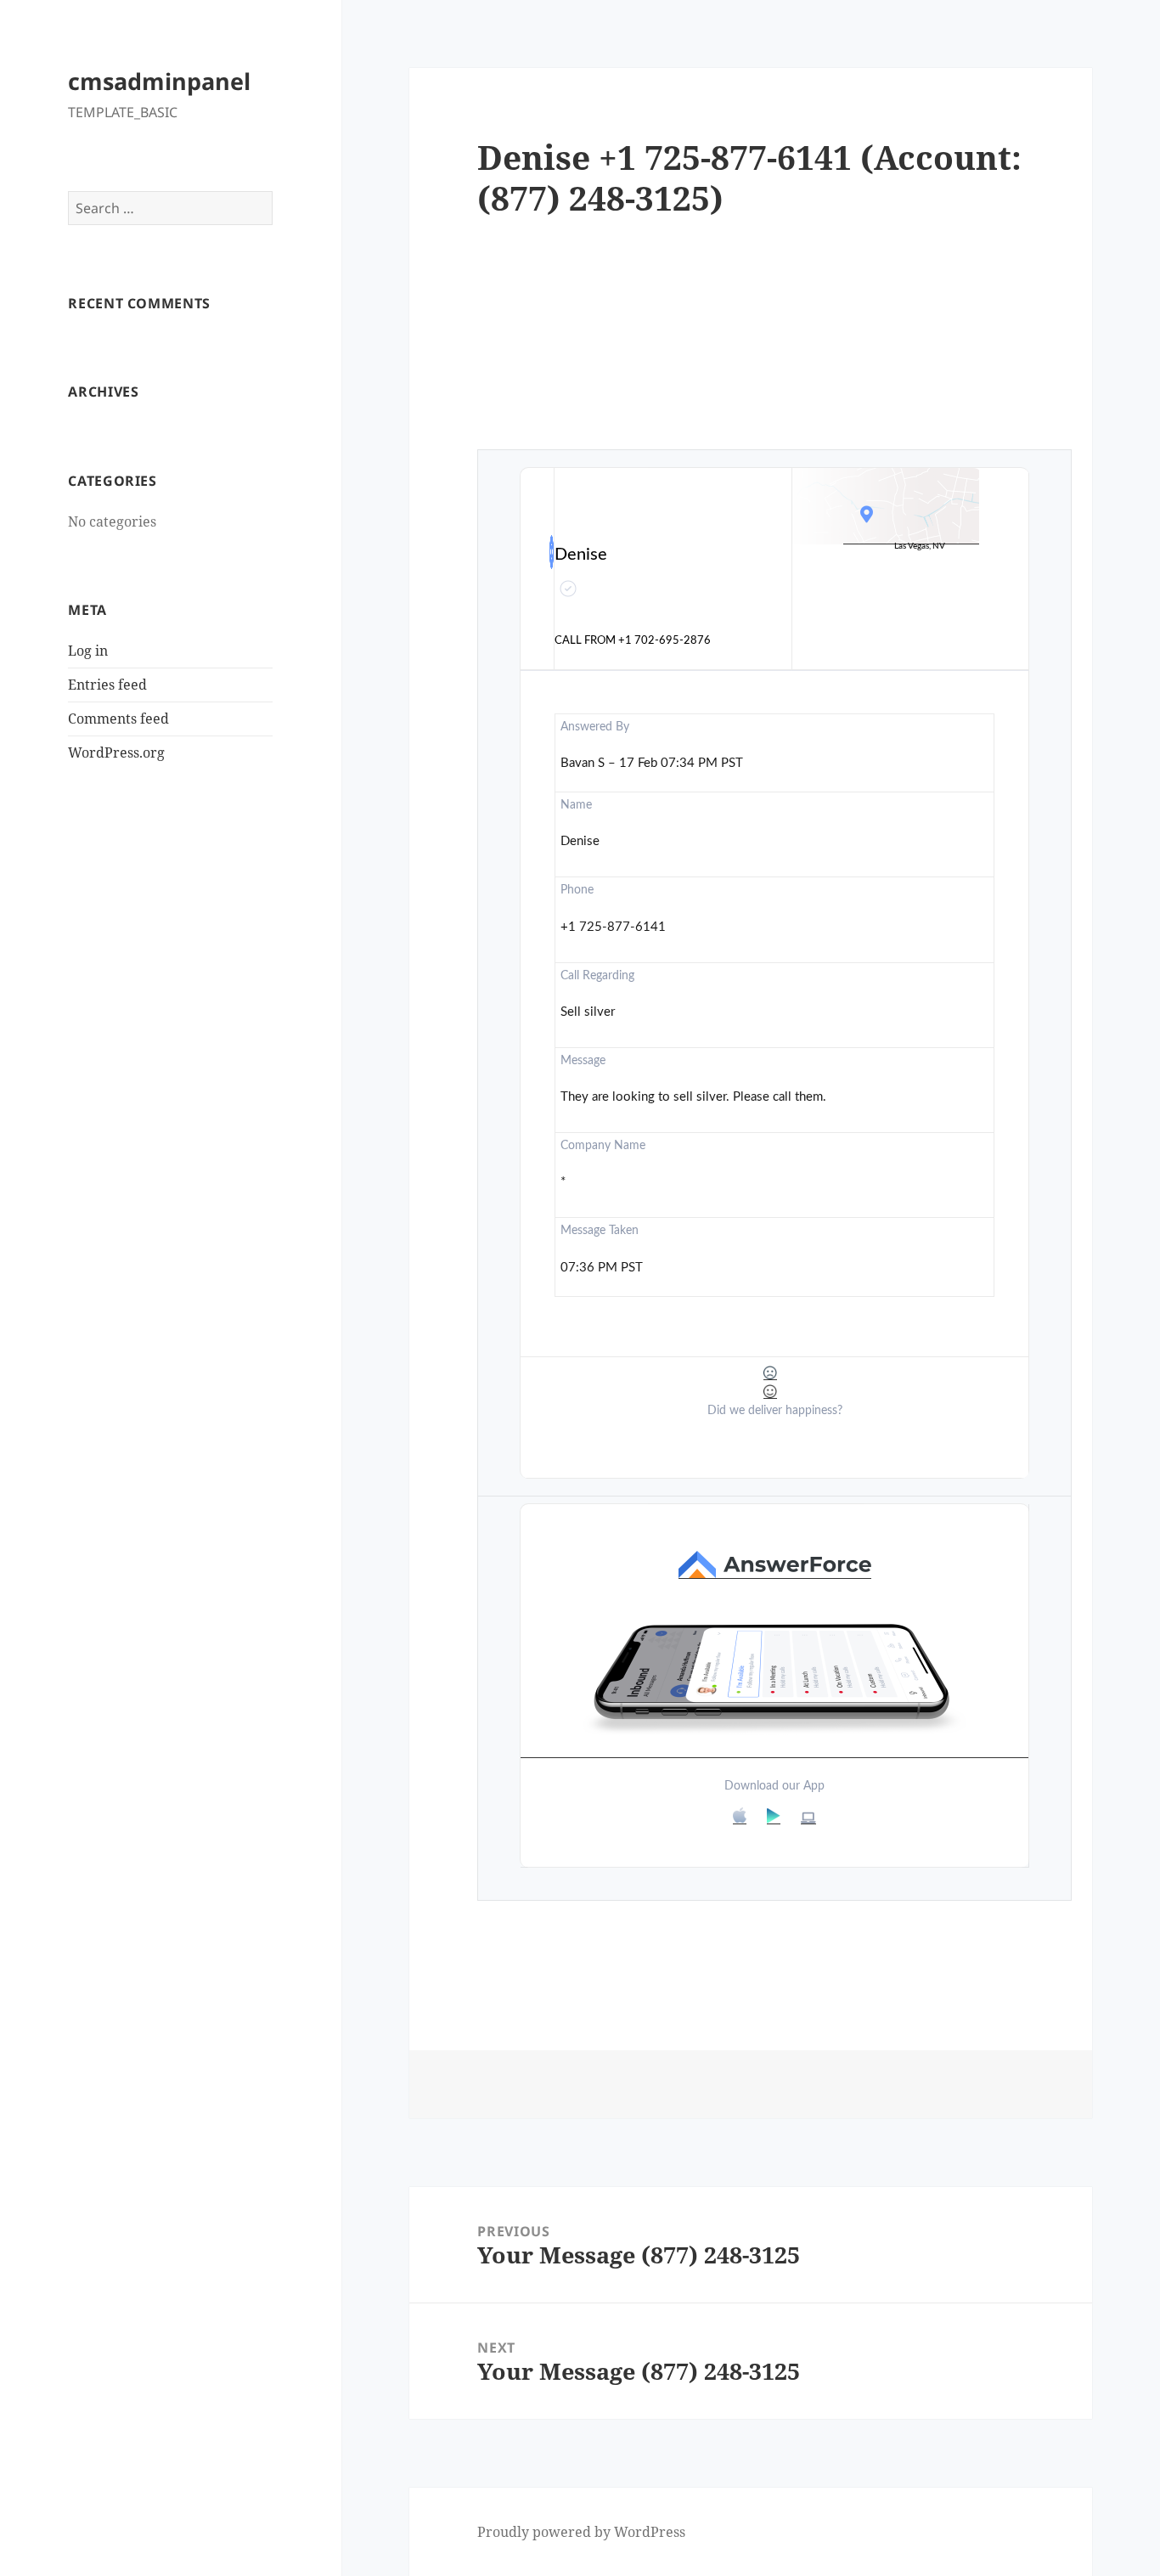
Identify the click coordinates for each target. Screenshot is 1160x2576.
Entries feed (107, 685)
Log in (88, 651)
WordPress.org (116, 753)
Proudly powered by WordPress (581, 2532)
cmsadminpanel (159, 81)
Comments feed (118, 719)
